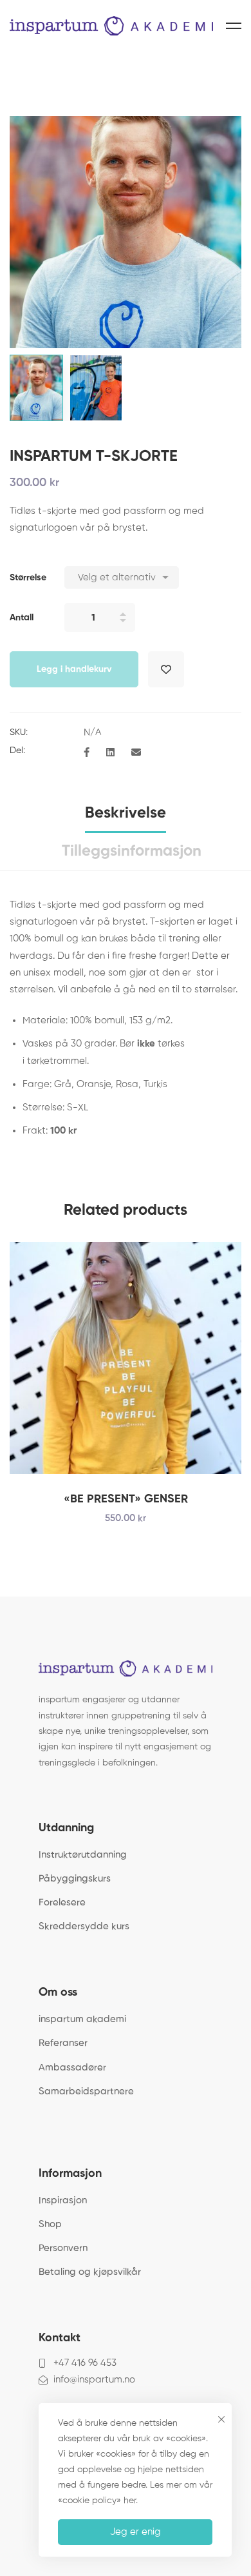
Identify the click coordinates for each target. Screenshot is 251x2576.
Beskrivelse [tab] (126, 813)
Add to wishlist (166, 669)
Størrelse (28, 578)
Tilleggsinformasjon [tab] (132, 851)
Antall (22, 618)
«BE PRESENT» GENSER (126, 1499)
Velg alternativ (209, 1358)
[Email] (136, 753)
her (130, 2501)
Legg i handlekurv (74, 669)
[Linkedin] (110, 753)
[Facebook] (87, 753)
